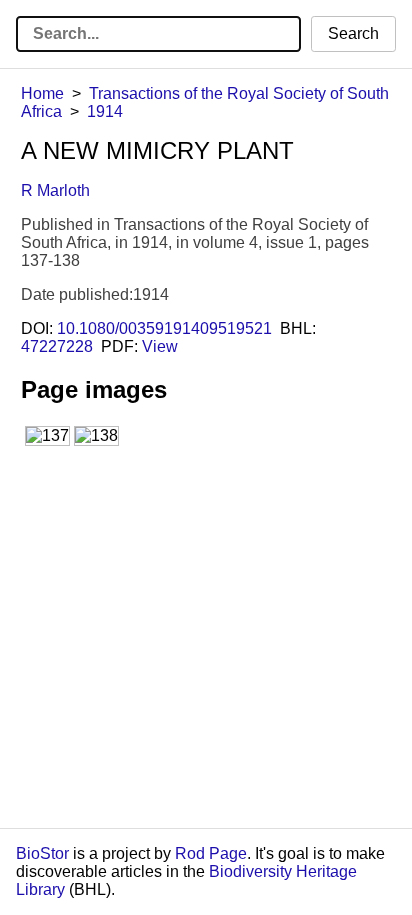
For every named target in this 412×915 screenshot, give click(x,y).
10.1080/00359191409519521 (164, 328)
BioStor (42, 853)
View (160, 346)
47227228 (57, 346)
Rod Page (211, 853)
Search (353, 33)
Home (42, 93)
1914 (105, 111)
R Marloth (55, 190)
